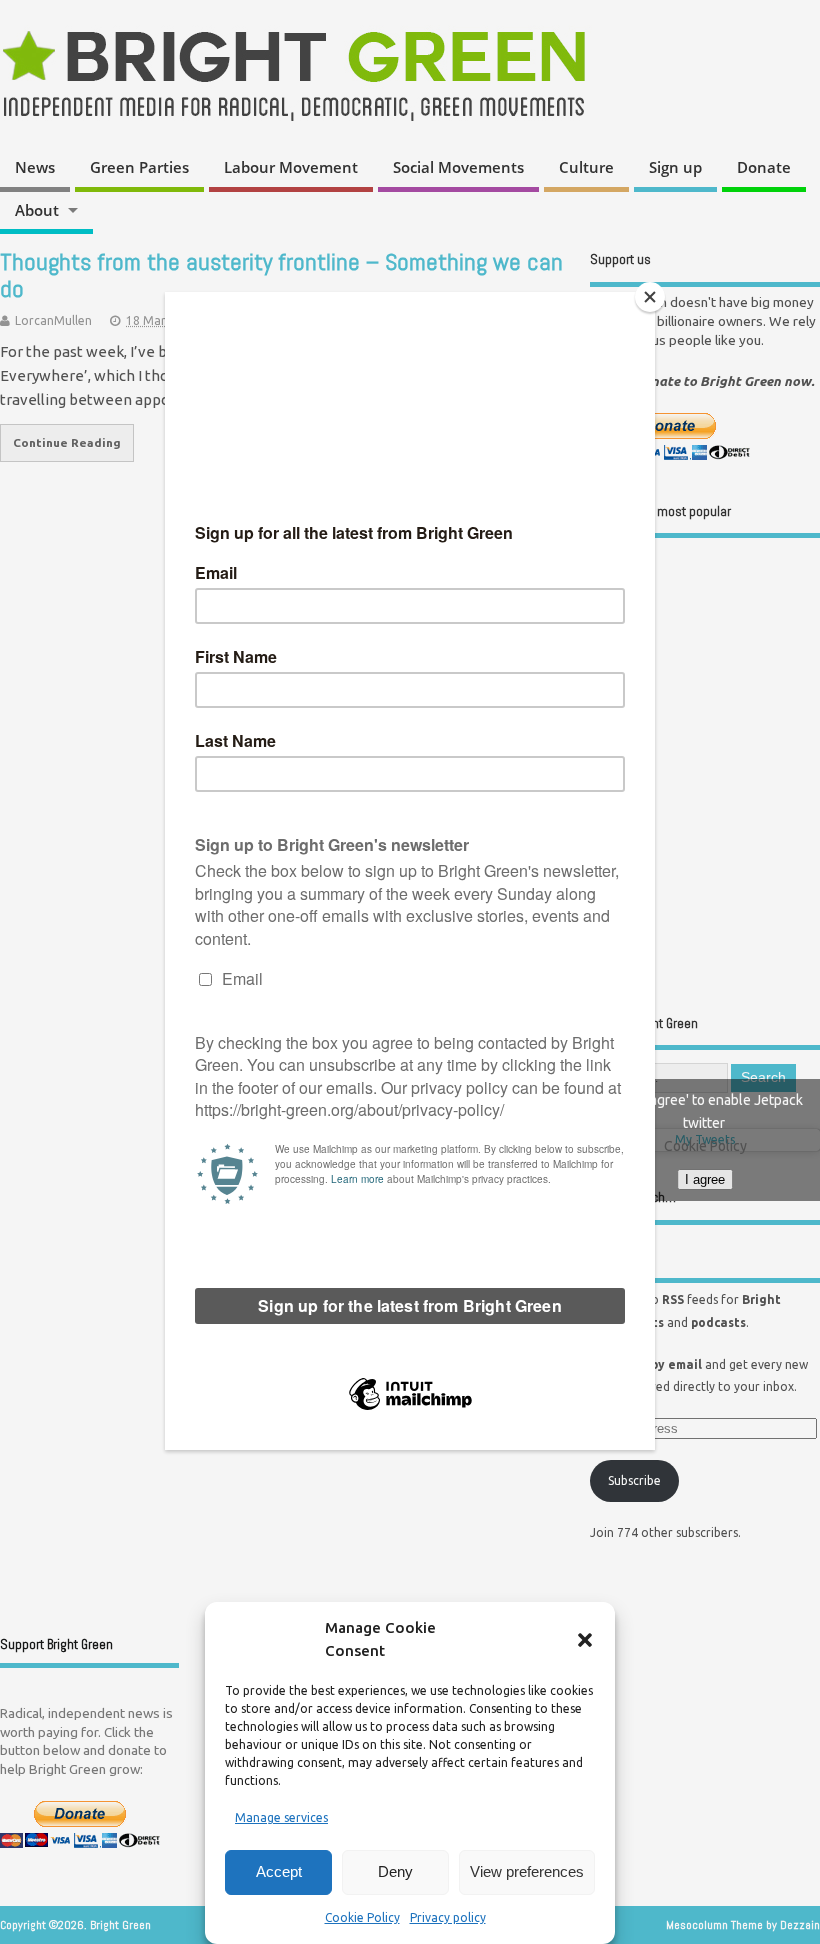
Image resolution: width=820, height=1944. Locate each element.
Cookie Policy (362, 1917)
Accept (279, 1871)
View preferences (527, 1871)
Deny (395, 1871)
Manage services (281, 1817)
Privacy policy (448, 1917)
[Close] (650, 297)
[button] (585, 1640)
